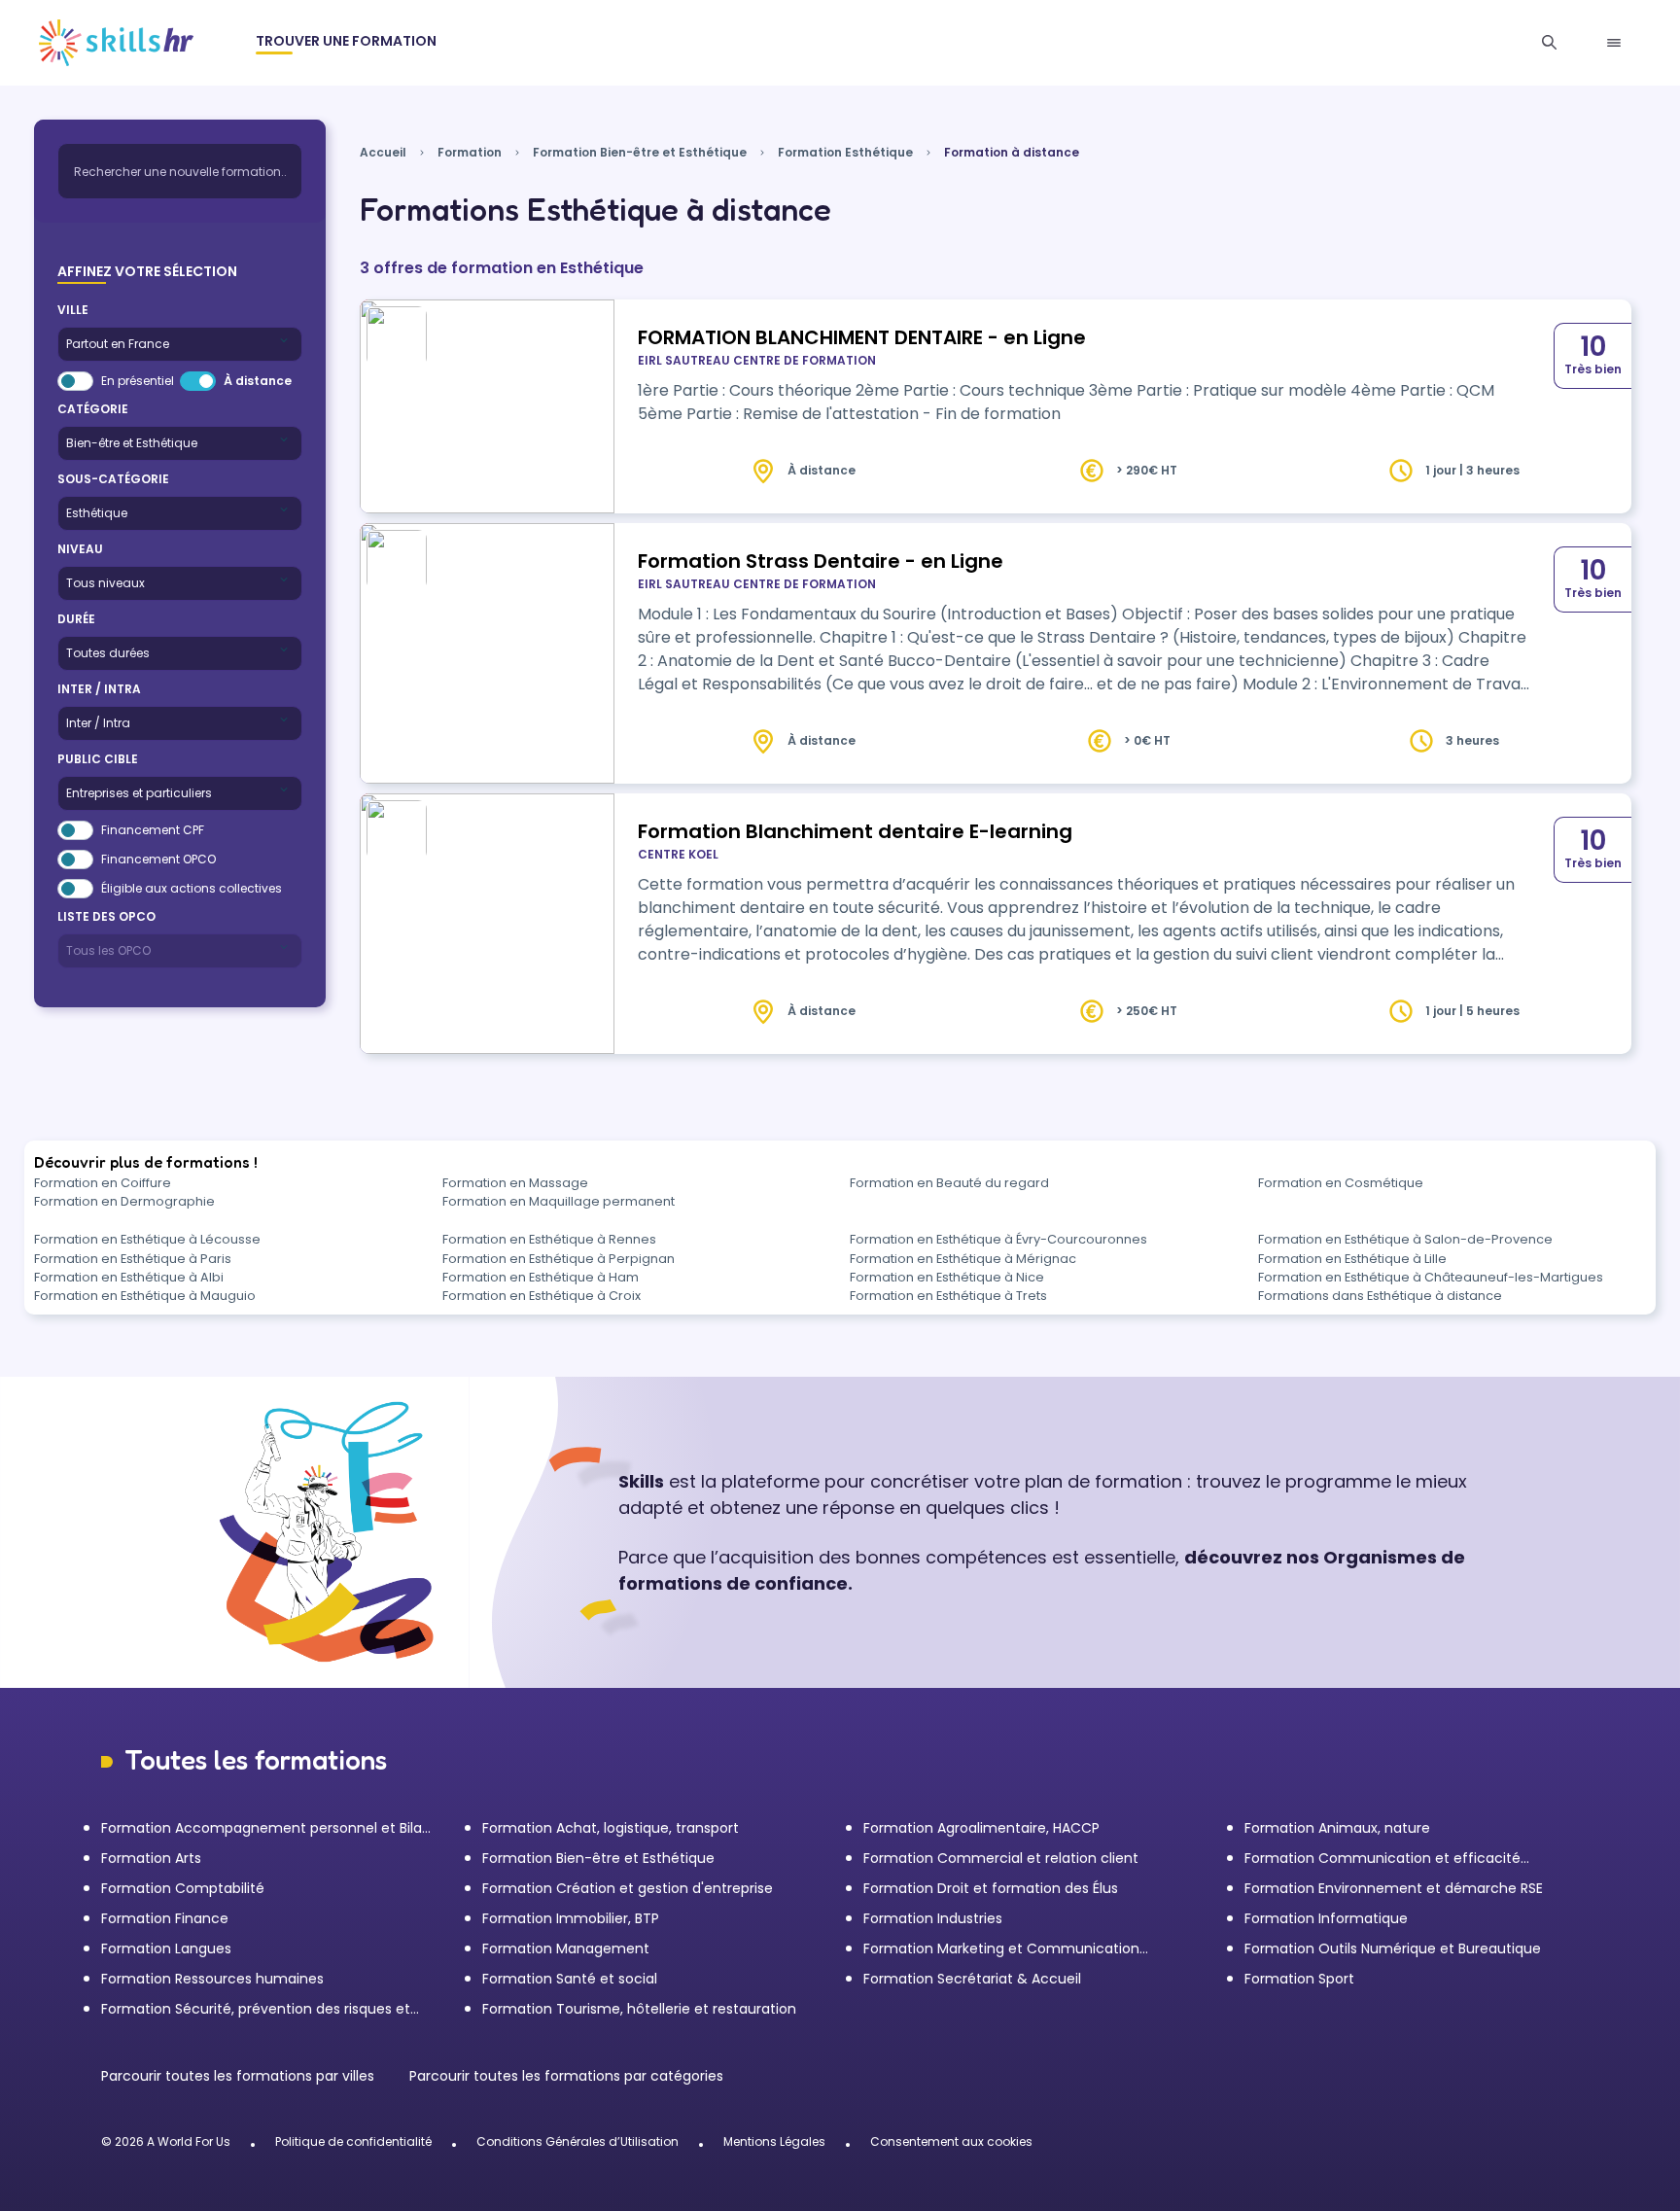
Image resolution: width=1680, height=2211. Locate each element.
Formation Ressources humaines (212, 1979)
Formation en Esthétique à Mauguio (145, 1296)
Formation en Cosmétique (1341, 1183)
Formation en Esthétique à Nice (947, 1277)
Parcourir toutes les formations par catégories (566, 2076)
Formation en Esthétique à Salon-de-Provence (1405, 1239)
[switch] (75, 381)
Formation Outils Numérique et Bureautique (1393, 1948)
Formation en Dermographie (124, 1201)
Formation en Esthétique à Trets (948, 1296)
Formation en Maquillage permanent (559, 1201)
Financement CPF (153, 830)
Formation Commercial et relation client (1001, 1858)
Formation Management (566, 1948)
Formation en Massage (515, 1183)
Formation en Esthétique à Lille (1352, 1259)
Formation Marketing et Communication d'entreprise (1001, 1949)
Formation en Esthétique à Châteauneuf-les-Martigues (1431, 1277)
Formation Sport (1299, 1979)
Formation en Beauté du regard (949, 1183)
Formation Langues (166, 1948)
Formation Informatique (1326, 1918)
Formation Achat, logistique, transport (611, 1828)
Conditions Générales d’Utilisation (577, 2141)
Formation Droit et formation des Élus (991, 1888)
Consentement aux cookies (951, 2141)
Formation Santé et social (570, 1979)
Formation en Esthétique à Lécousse (147, 1239)
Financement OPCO (158, 859)
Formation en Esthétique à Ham (541, 1277)
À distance (258, 381)
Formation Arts (151, 1858)
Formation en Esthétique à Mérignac (963, 1259)
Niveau (80, 549)
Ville (73, 310)
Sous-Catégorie (113, 479)
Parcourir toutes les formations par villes (240, 2076)
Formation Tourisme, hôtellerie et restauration (639, 2009)
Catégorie (93, 409)
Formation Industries (933, 1918)
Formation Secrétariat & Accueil (972, 1979)
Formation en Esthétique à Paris (133, 1259)
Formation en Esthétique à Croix (542, 1296)
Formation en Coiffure (103, 1183)
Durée (76, 619)
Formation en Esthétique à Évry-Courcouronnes (998, 1239)
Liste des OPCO (106, 916)
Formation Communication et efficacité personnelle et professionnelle (1382, 1859)
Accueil (383, 152)
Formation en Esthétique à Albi (129, 1277)
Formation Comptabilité (183, 1888)
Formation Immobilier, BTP (571, 1918)
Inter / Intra (99, 689)
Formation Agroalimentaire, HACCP (981, 1828)
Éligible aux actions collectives (192, 888)
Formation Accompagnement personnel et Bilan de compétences (266, 1828)
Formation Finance (165, 1918)
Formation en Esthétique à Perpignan (559, 1259)
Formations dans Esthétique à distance (1380, 1296)
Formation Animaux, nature (1337, 1828)
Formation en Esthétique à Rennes (549, 1239)
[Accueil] (116, 43)
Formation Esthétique (845, 152)
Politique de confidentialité (353, 2141)
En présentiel (138, 381)
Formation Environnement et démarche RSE (1394, 1888)
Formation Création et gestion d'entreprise (628, 1888)
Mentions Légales (774, 2141)
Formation (470, 152)
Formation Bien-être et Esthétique (640, 152)
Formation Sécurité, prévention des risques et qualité (256, 2009)
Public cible (98, 759)
